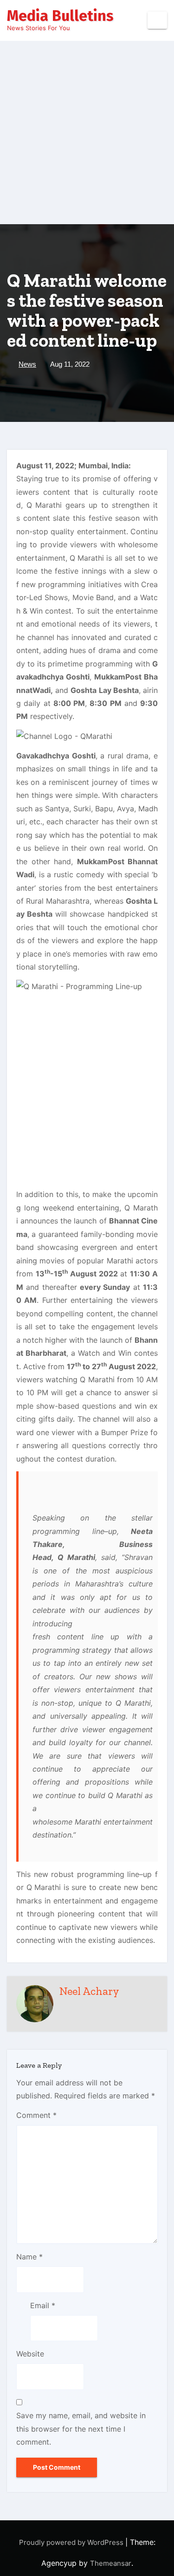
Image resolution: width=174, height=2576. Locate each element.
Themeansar (111, 2563)
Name (29, 2257)
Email (43, 2305)
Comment (36, 2115)
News (27, 364)
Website (30, 2354)
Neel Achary (89, 1991)
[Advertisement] (87, 133)
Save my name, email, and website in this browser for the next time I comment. (81, 2429)
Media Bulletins (60, 16)
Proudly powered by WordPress (72, 2542)
